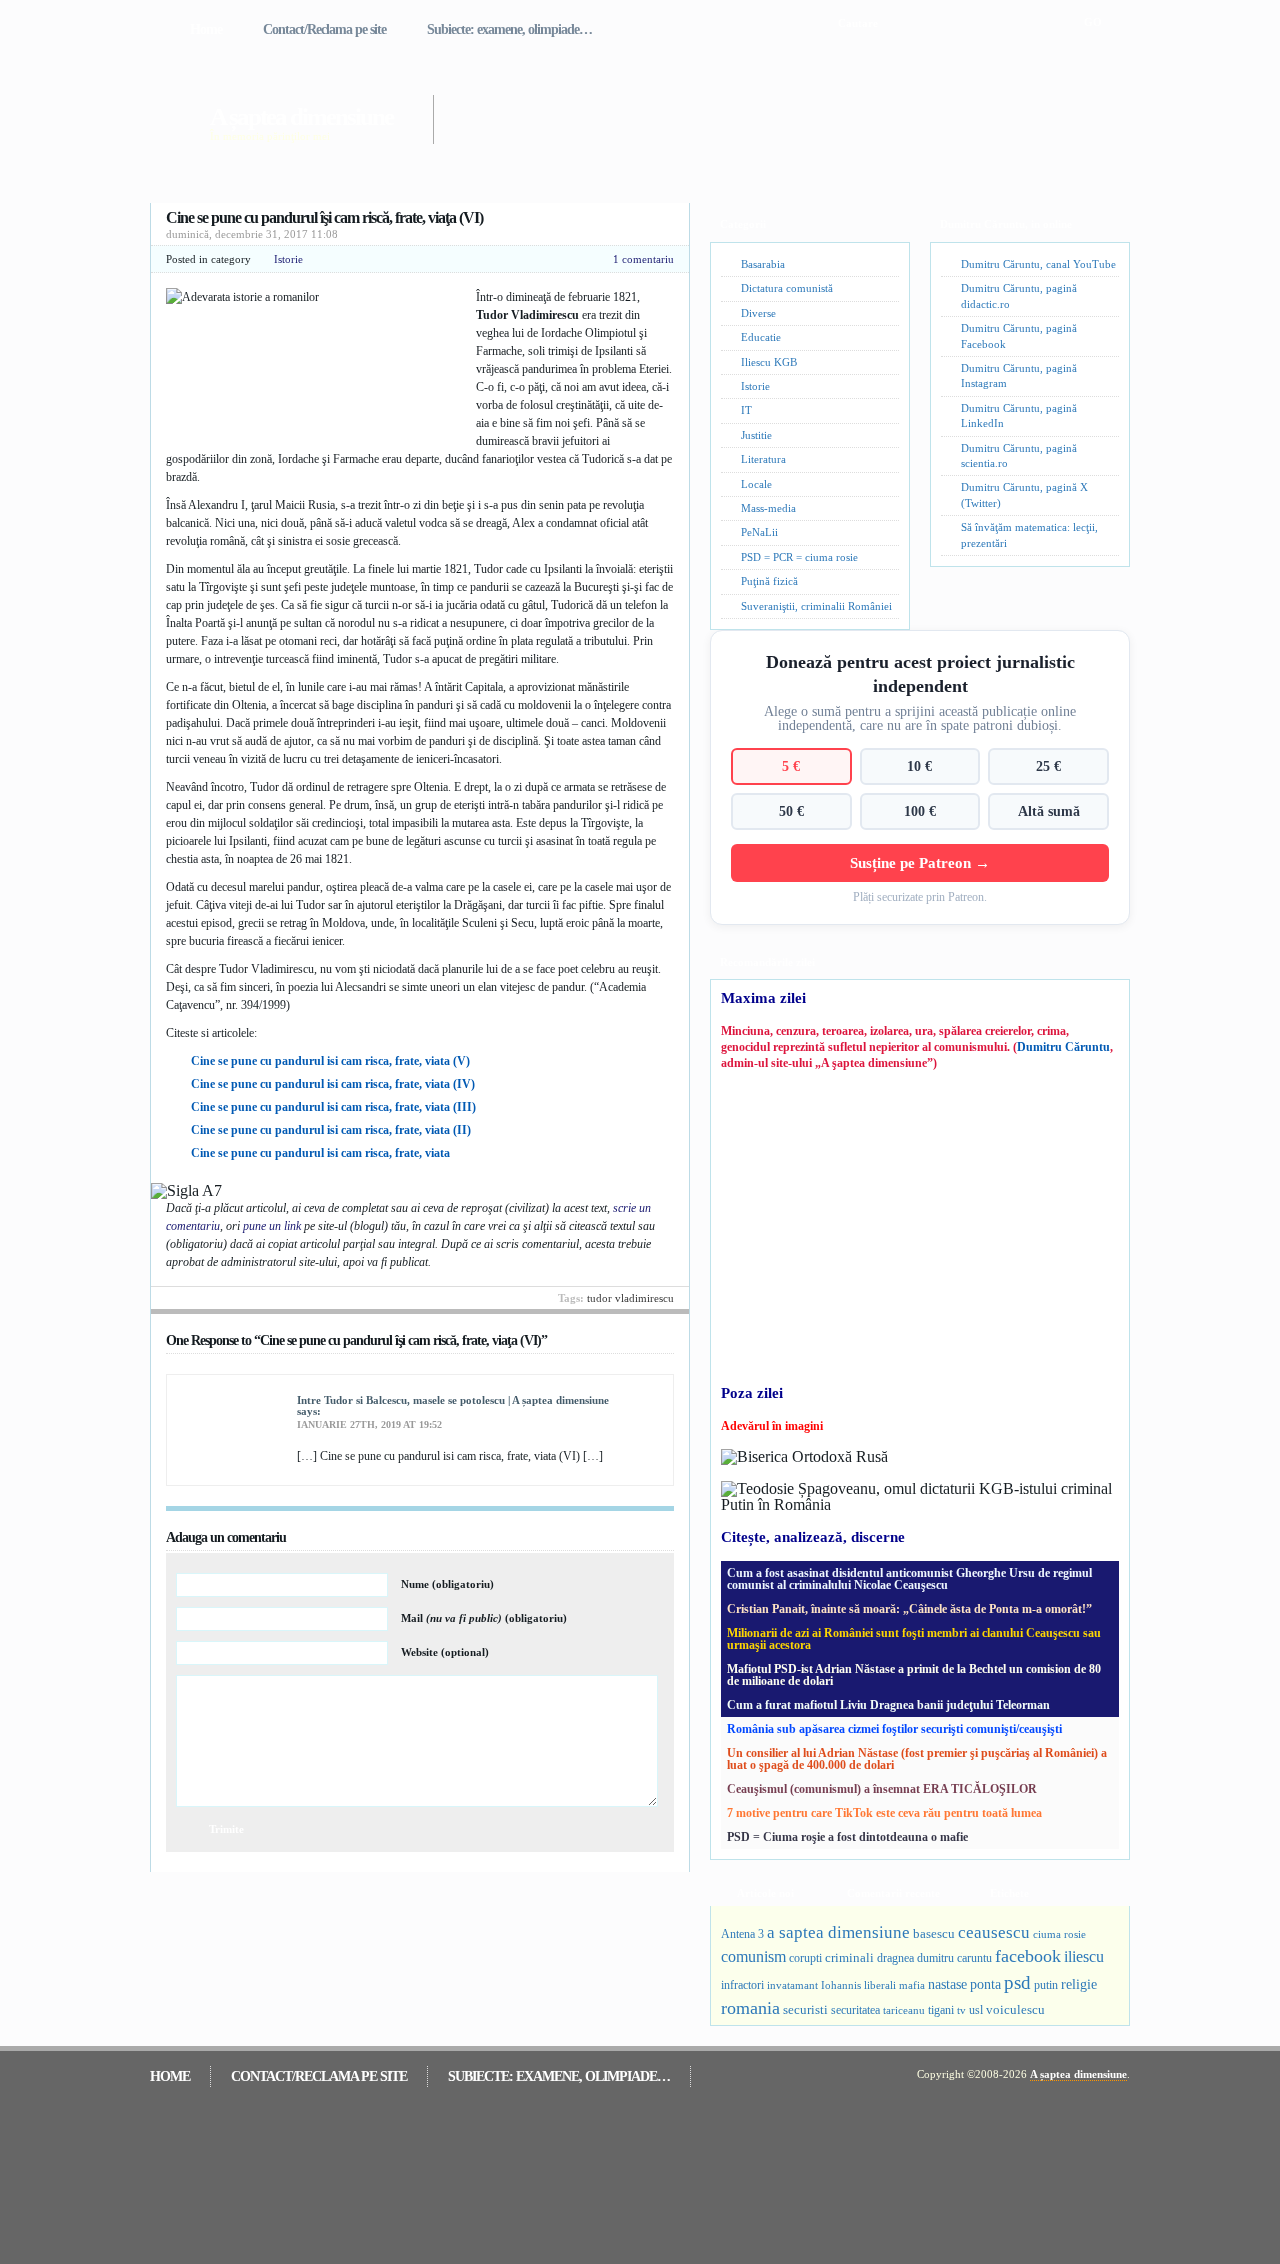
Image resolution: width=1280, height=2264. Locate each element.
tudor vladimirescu (630, 1298)
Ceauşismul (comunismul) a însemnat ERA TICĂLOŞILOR (882, 1789)
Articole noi (765, 1893)
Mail (484, 1618)
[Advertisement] (754, 108)
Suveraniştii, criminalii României (816, 606)
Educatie (761, 337)
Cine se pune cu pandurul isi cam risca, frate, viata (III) (333, 1107)
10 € (919, 766)
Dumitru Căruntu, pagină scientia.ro (1019, 455)
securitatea (855, 2010)
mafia (912, 1985)
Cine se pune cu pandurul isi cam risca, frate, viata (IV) (333, 1084)
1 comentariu (643, 259)
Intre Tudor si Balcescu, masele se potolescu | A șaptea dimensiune (453, 1400)
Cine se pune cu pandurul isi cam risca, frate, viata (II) (331, 1130)
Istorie (288, 259)
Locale (756, 484)
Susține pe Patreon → (920, 862)
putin (1046, 1985)
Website (445, 1652)
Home (206, 29)
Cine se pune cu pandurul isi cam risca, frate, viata (320, 1153)
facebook (1028, 1956)
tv (961, 2010)
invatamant (792, 1985)
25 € (1048, 766)
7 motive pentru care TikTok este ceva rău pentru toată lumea (884, 1813)
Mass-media (768, 508)
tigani (941, 2010)
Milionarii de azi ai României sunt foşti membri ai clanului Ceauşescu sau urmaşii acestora (914, 1639)
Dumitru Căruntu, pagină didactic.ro (1019, 295)
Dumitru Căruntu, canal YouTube (1038, 264)
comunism (753, 1956)
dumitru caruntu (954, 1958)
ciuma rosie (1059, 1934)
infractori (742, 1985)
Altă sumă (1049, 811)
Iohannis (841, 1985)
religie (1079, 1984)
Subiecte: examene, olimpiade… (509, 29)
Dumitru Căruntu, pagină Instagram (1019, 375)
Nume (447, 1584)
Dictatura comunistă (787, 288)
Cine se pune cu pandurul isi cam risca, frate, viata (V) (330, 1061)
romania (750, 2008)
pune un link (272, 1226)
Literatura (763, 459)
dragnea (895, 1958)
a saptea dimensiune (838, 1932)
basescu (934, 1934)
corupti (805, 1958)
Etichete (1009, 1893)
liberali (880, 1985)
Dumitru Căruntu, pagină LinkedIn (1019, 415)
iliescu (1084, 1956)
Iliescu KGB (769, 362)
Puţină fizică (769, 581)
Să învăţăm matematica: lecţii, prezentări (1029, 534)
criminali (849, 1958)
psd (1017, 1982)
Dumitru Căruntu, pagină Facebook (1019, 335)
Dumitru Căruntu (1063, 1047)
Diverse (758, 313)
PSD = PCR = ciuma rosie (799, 557)
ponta (985, 1984)
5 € (791, 766)
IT (746, 410)
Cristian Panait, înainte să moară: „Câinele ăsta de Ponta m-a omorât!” (909, 1609)
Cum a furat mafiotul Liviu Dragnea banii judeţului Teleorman (888, 1705)
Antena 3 (742, 1934)
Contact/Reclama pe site (324, 29)
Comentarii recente (893, 1893)
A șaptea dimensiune (301, 116)
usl (976, 2010)
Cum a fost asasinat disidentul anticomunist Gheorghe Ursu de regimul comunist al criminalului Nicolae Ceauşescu (909, 1579)
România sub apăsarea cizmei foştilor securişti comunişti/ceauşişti (894, 1729)
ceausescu (994, 1932)
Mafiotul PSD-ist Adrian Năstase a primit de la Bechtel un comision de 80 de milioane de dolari (914, 1675)
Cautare (858, 23)
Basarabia (763, 264)
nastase (947, 1984)
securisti (805, 2009)
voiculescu (1015, 2009)
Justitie (756, 435)
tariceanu (904, 2010)
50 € (791, 811)
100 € (920, 811)
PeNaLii (759, 532)
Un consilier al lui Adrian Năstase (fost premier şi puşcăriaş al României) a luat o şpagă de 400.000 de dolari (917, 1759)
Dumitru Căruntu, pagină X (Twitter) (1024, 494)
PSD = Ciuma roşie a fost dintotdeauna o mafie (847, 1837)
